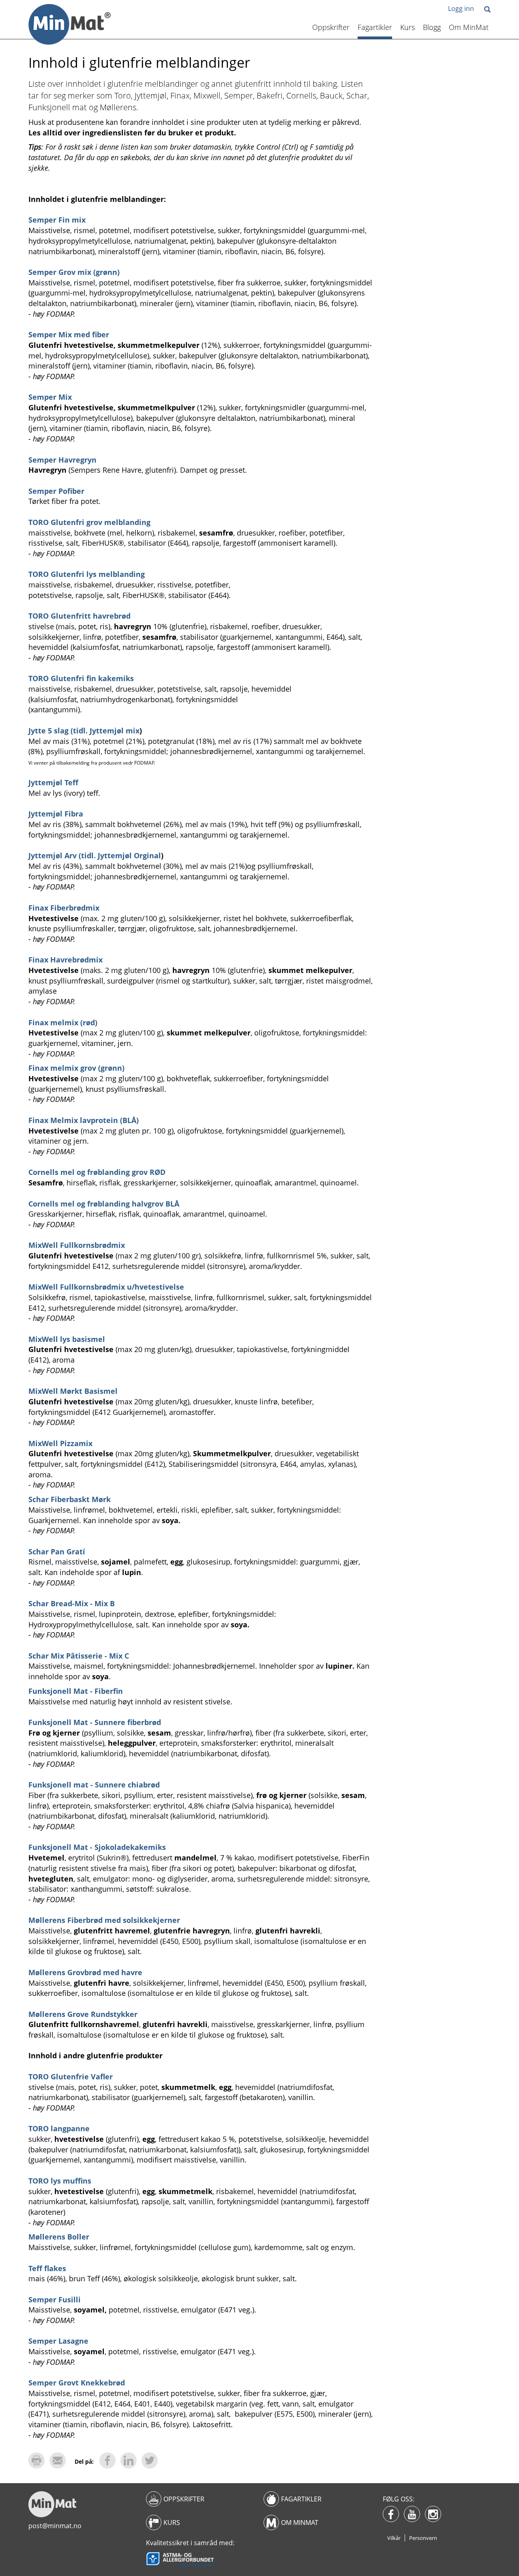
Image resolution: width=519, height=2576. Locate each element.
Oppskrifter (331, 27)
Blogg (432, 27)
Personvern (423, 2538)
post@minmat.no (55, 2526)
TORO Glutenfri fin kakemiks (81, 678)
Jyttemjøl (46, 782)
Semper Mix (50, 397)
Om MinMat (469, 27)
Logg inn (461, 9)
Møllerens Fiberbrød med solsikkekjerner (104, 1920)
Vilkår (394, 2538)
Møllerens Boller (59, 2237)
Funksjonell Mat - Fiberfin (76, 1691)
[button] (487, 10)
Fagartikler (375, 27)
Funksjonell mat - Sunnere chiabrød (94, 1785)
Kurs (407, 27)
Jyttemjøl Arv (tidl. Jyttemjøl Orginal (95, 855)
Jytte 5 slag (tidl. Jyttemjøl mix (84, 731)
